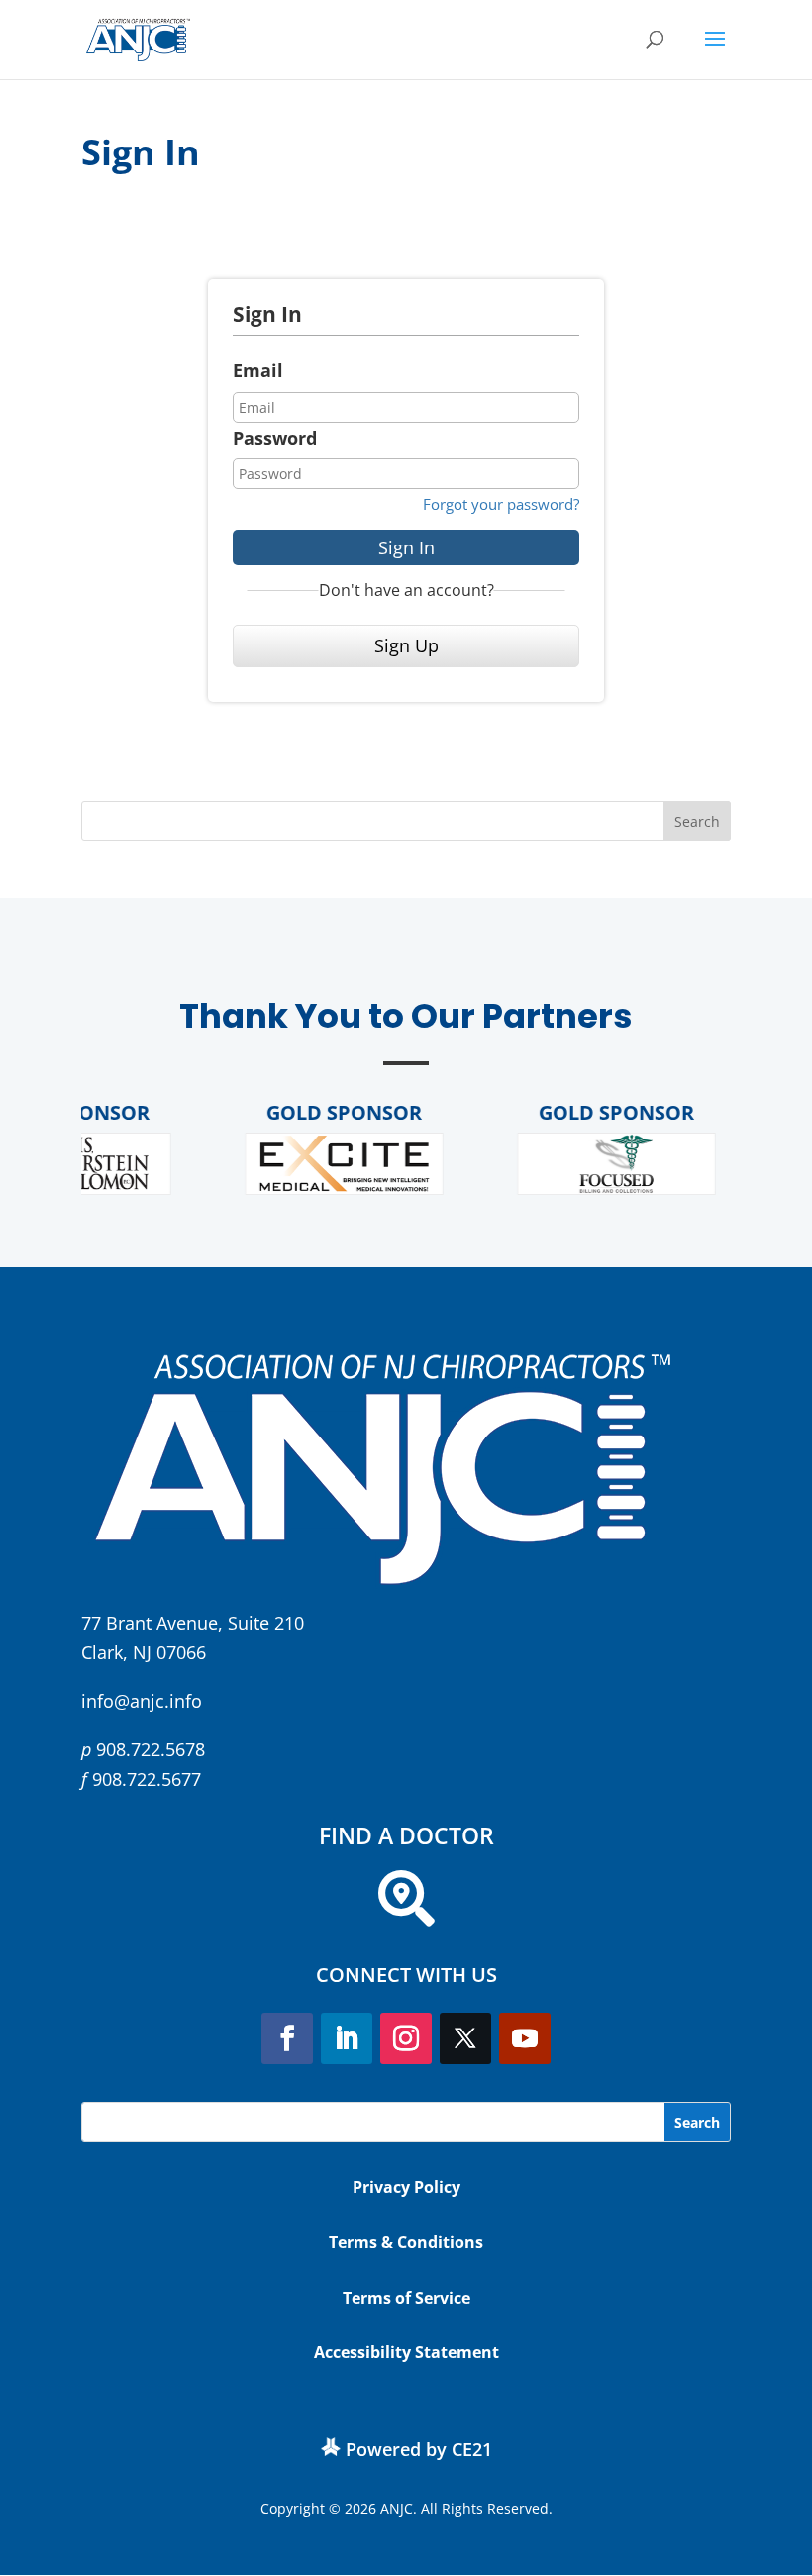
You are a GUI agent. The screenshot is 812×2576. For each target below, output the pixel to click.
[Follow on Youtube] (525, 2038)
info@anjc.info (142, 1701)
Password (275, 438)
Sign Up (406, 645)
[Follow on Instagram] (406, 2038)
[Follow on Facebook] (287, 2038)
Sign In (406, 547)
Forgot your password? (501, 504)
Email (258, 370)
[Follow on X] (465, 2038)
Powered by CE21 (419, 2449)
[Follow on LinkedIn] (347, 2038)
